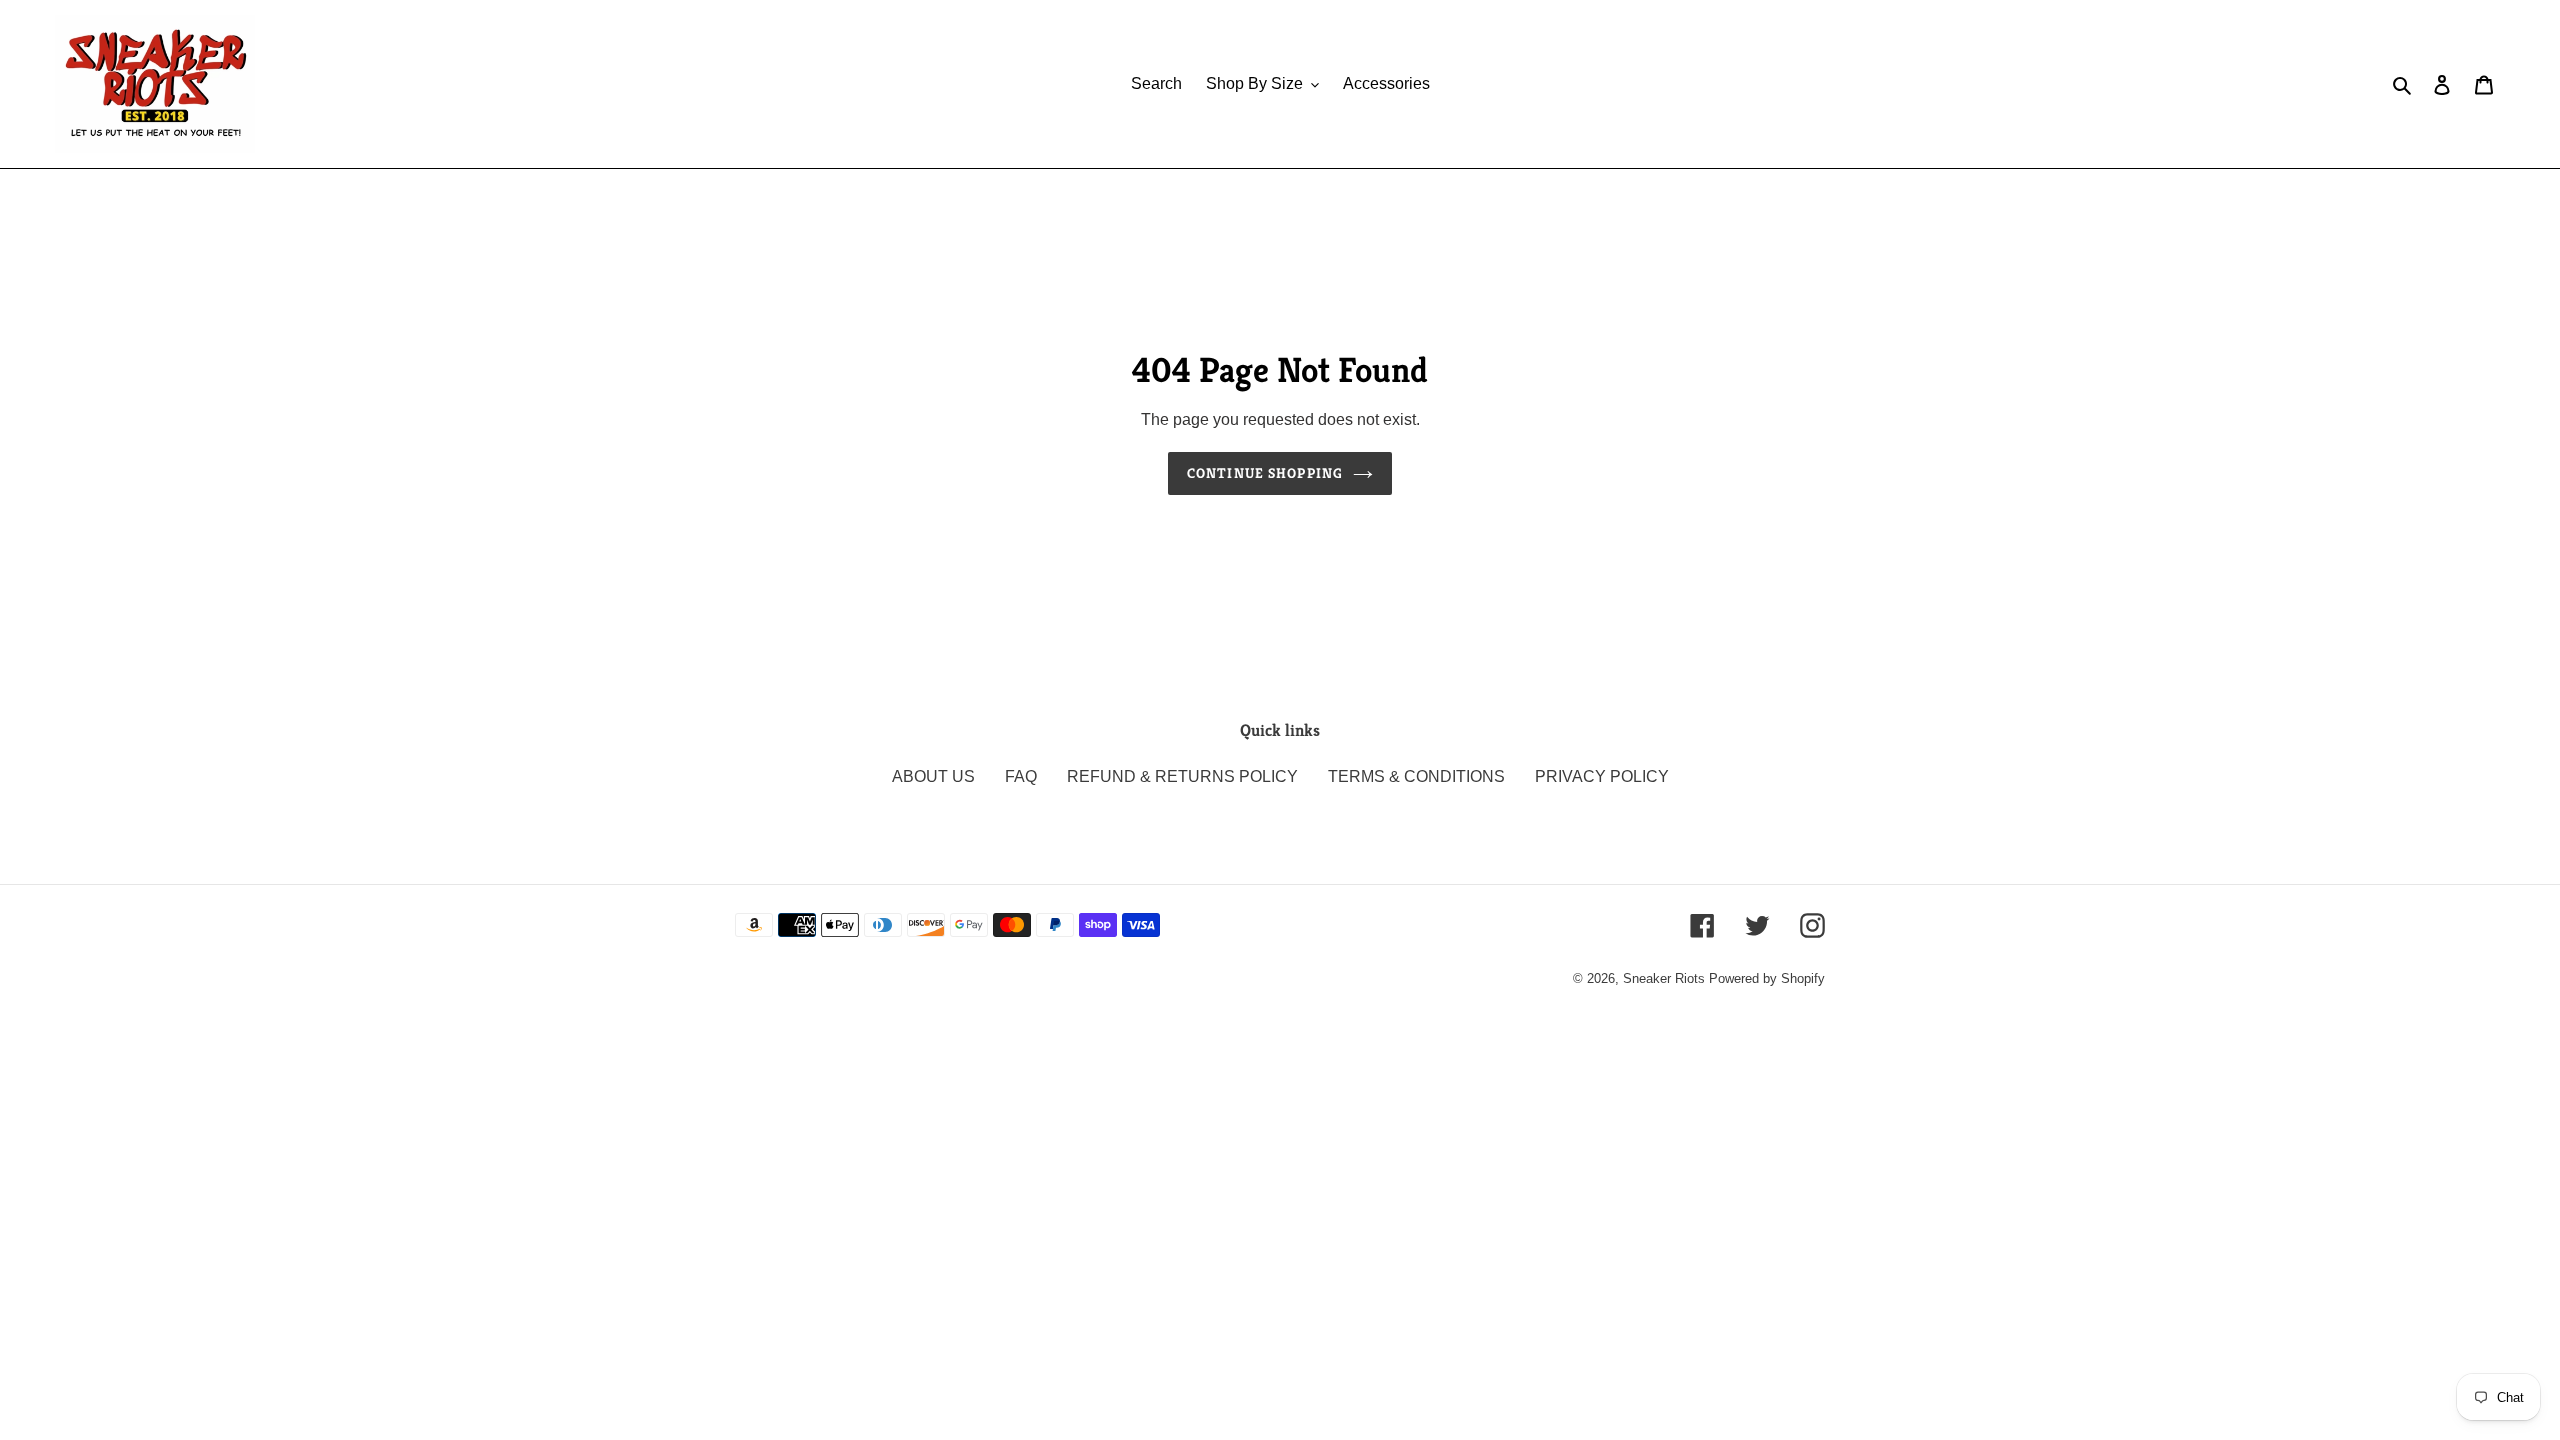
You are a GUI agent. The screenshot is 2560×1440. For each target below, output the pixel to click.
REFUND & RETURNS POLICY (1182, 776)
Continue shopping (1265, 473)
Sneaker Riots (1664, 978)
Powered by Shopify (1767, 978)
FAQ (1021, 776)
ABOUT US (933, 776)
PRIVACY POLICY (1602, 776)
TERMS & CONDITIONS (1416, 776)
